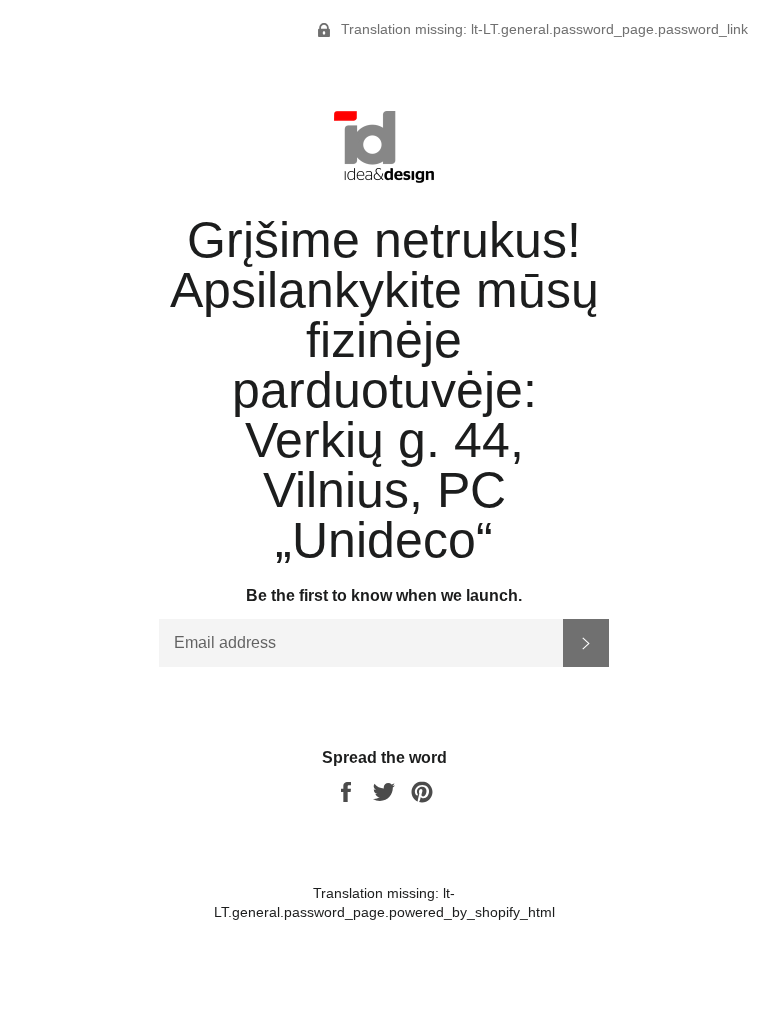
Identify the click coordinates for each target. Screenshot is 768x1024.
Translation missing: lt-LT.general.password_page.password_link (542, 29)
